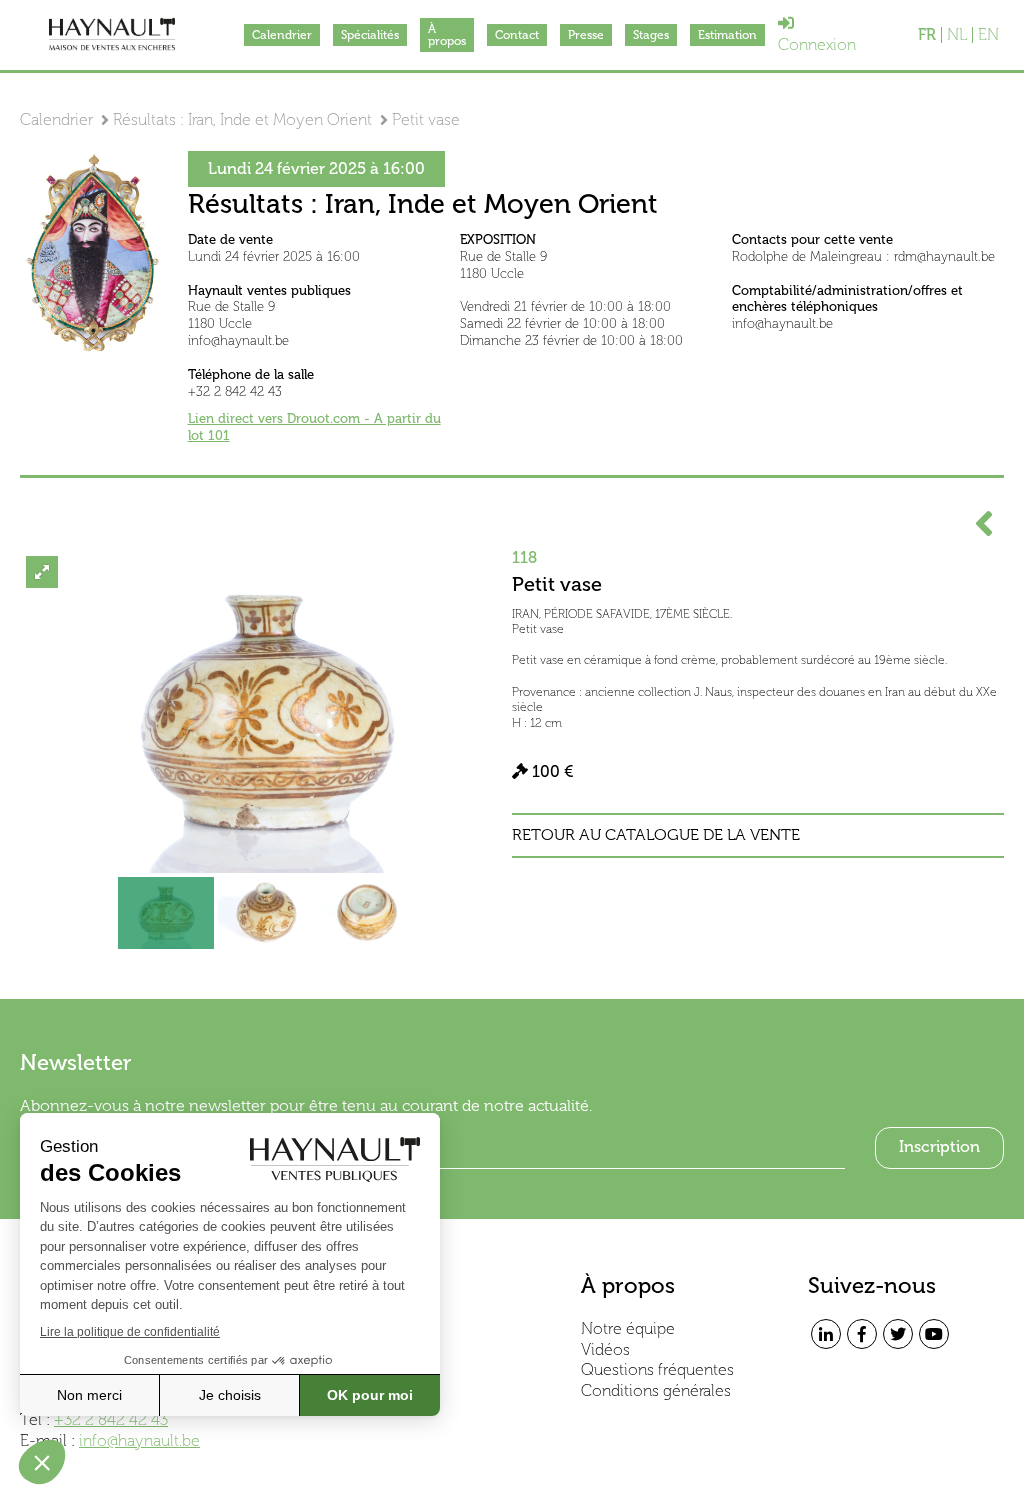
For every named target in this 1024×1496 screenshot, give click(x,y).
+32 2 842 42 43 (111, 1419)
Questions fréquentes (657, 1369)
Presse (586, 35)
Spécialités (370, 35)
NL (957, 35)
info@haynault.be (139, 1440)
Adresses (386, 1349)
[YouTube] (934, 1334)
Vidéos (605, 1349)
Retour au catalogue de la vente (656, 835)
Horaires (384, 1328)
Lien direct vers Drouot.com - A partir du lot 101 (314, 427)
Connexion (817, 44)
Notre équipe (628, 1328)
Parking (381, 1369)
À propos (447, 35)
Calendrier (282, 35)
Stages (651, 35)
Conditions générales (656, 1390)
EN (988, 35)
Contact (517, 35)
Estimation (727, 35)
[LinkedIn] (826, 1334)
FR (927, 35)
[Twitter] (898, 1334)
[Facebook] (862, 1334)
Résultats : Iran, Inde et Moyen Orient (242, 119)
